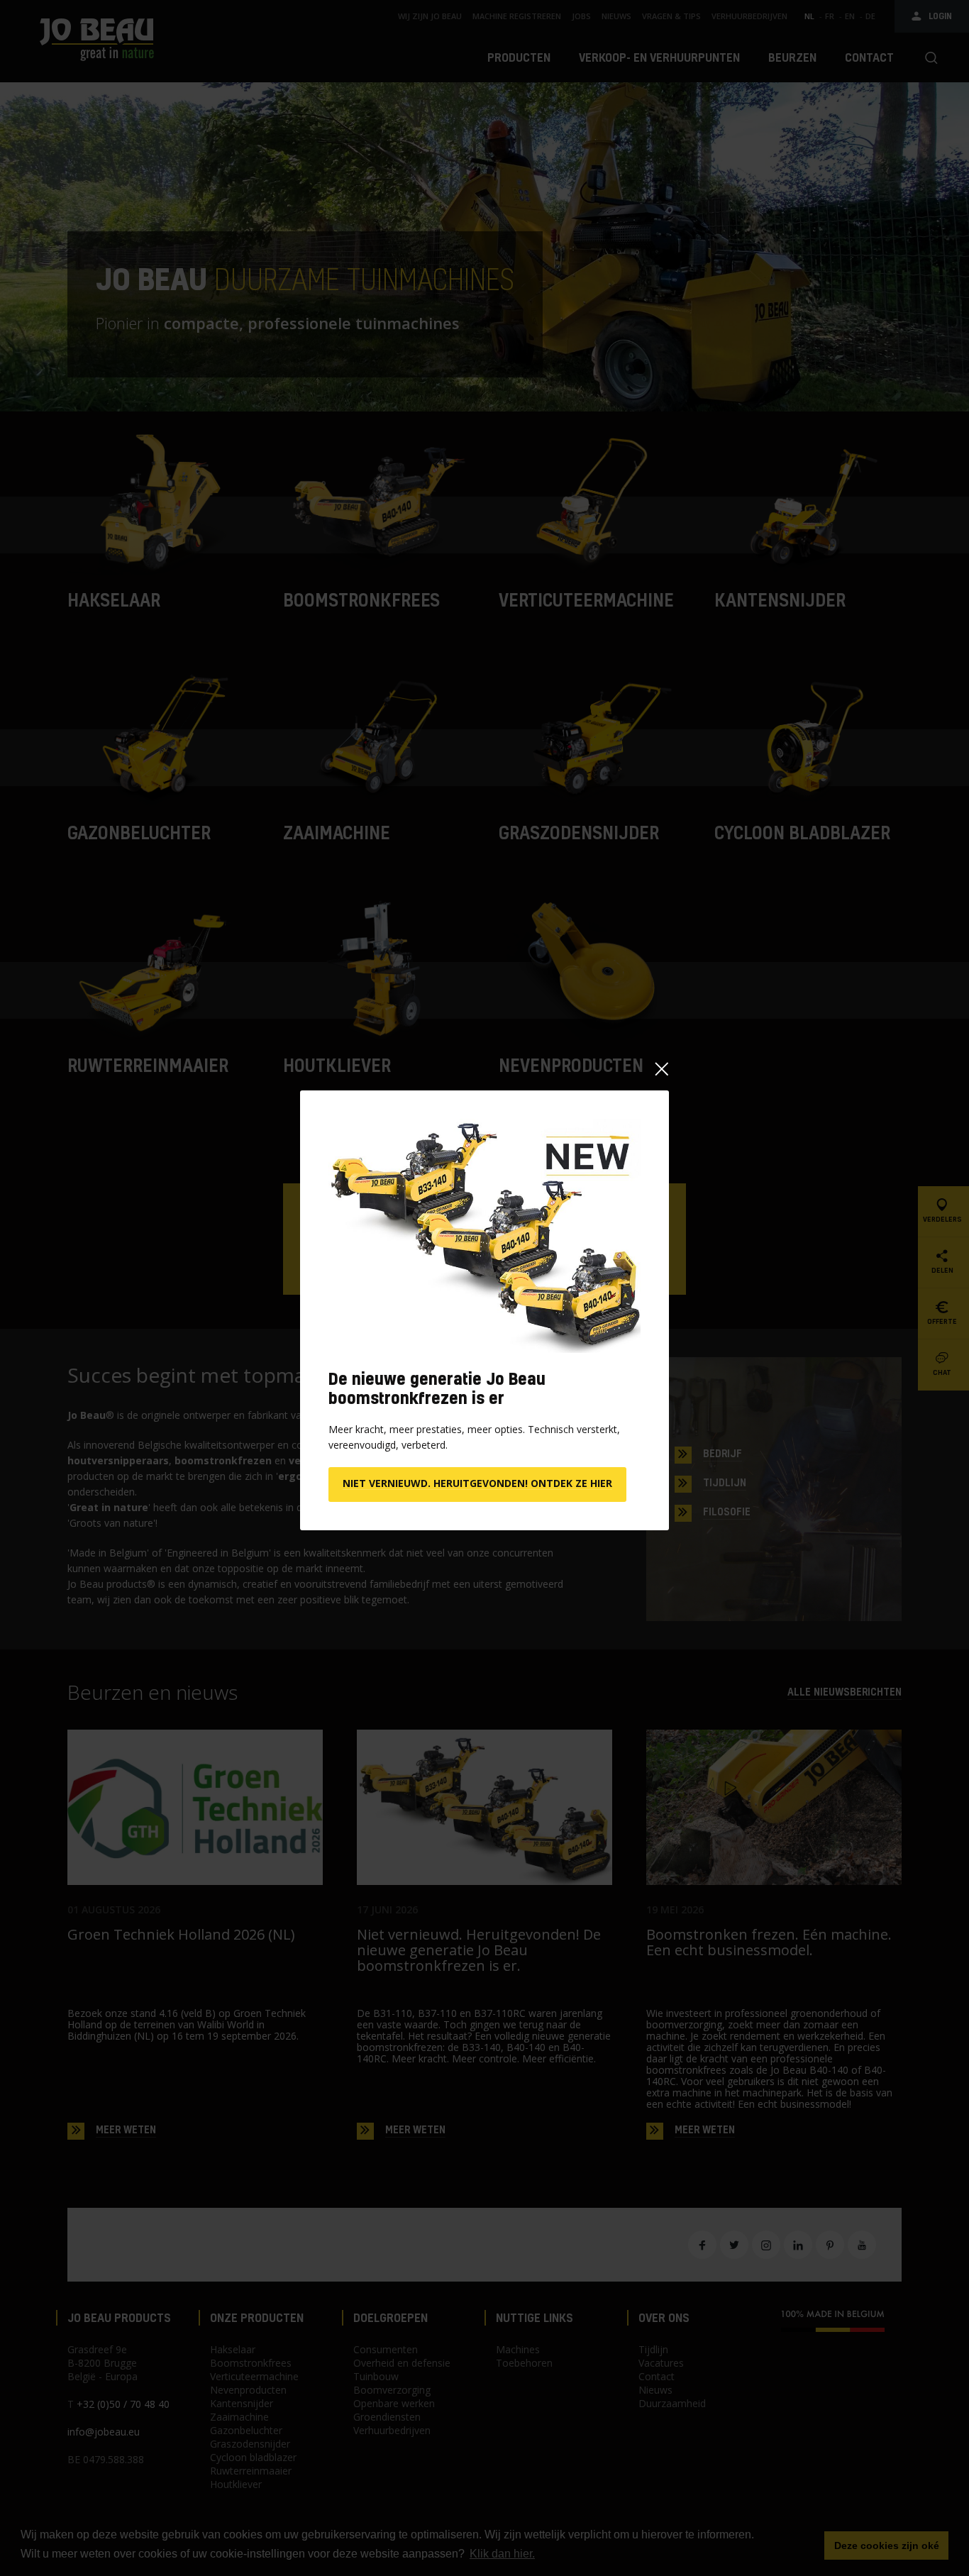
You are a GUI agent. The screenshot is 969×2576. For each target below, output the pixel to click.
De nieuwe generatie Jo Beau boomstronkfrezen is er (437, 1388)
